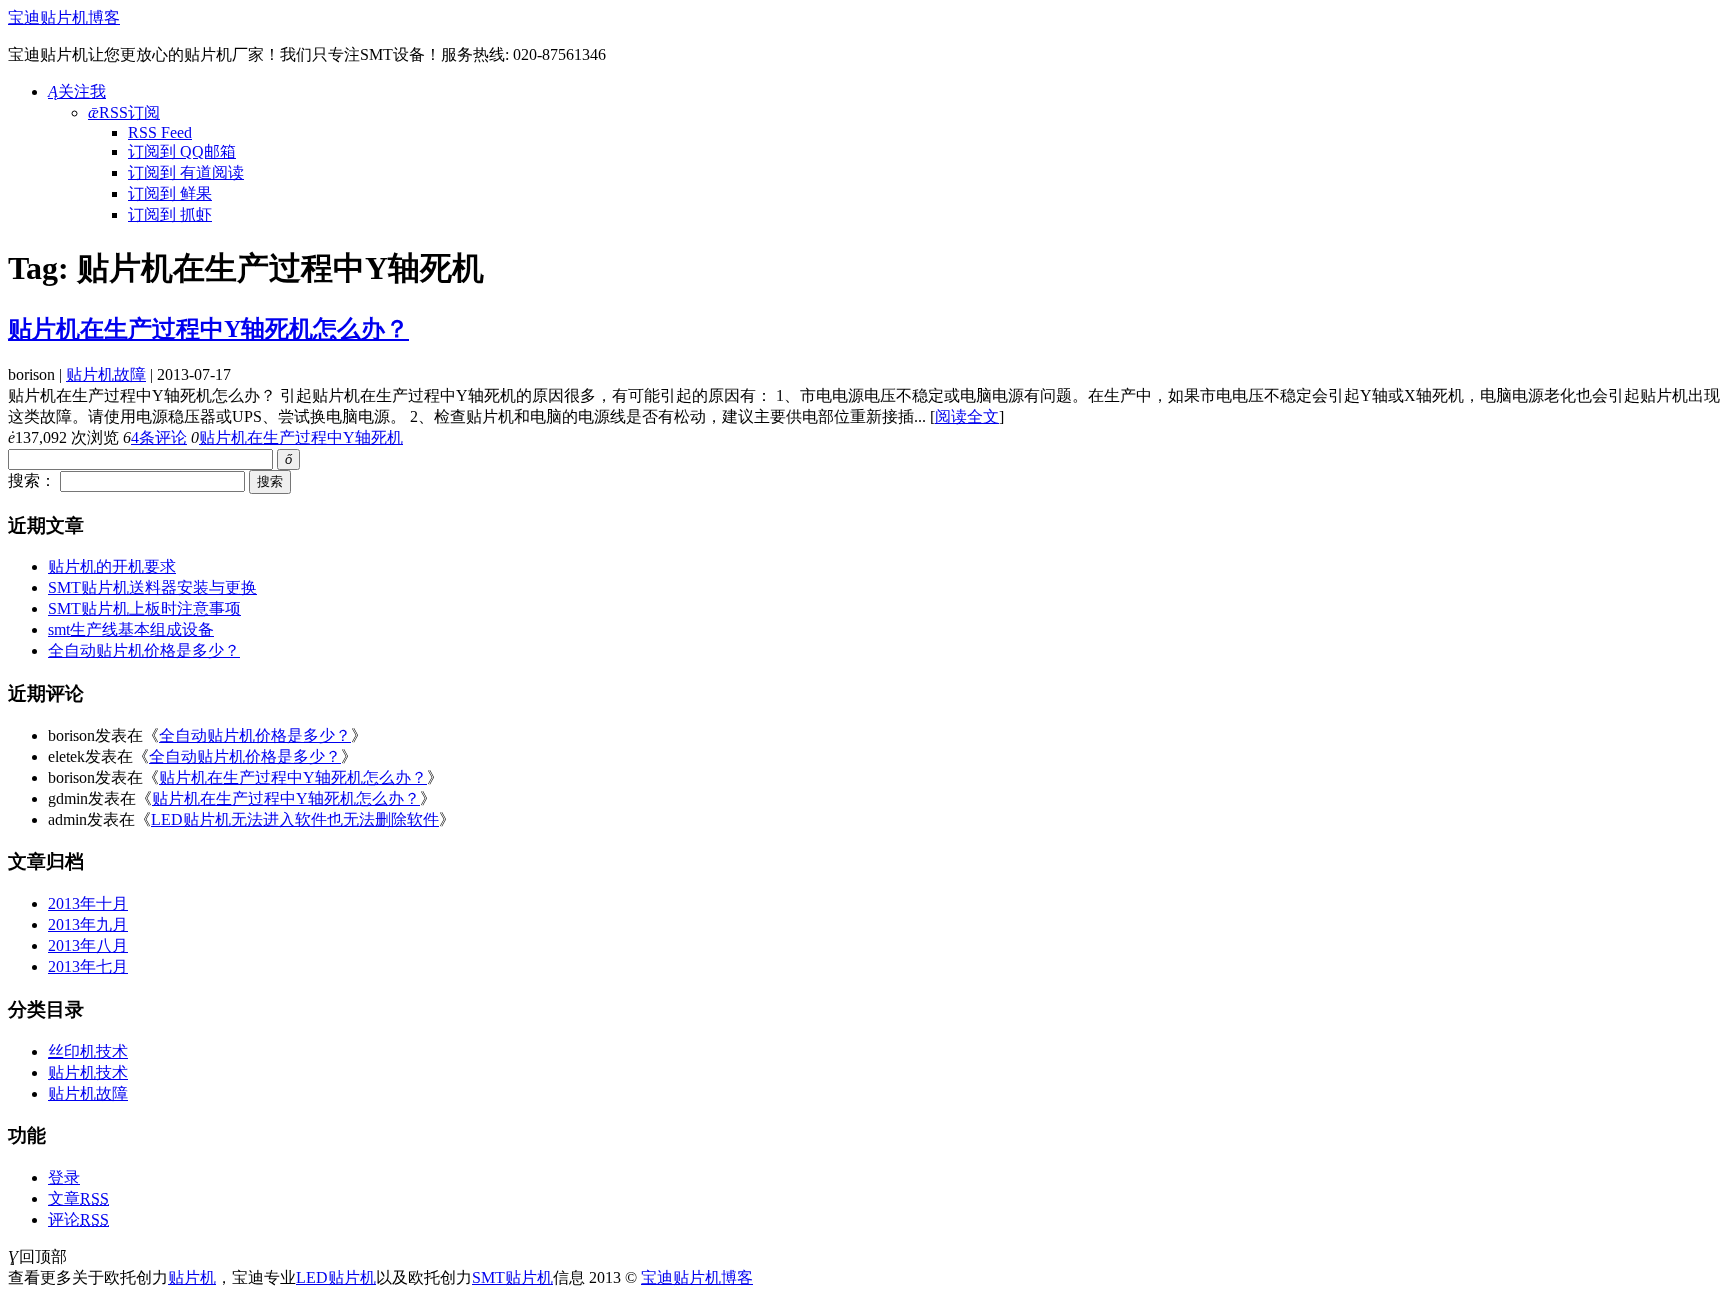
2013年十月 (88, 903)
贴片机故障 (106, 374)
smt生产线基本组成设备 (131, 629)
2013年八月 (88, 945)
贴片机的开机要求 (112, 566)
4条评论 (159, 437)
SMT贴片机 (512, 1277)
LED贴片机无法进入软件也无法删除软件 (295, 819)
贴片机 (192, 1277)
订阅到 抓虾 (170, 214)
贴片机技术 (88, 1072)
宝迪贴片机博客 (64, 17)
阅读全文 (967, 416)
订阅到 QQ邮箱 (182, 151)
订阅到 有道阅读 (186, 172)
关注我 (77, 91)
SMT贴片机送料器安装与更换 (152, 587)
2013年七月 (88, 966)
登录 (64, 1177)
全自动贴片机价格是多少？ (144, 650)
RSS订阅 (124, 112)
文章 (78, 1198)
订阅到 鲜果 (170, 193)
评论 (78, 1219)
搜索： (32, 480)
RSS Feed (160, 132)
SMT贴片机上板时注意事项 (144, 608)
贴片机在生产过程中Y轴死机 (301, 437)
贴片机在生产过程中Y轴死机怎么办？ (208, 329)
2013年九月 (88, 924)
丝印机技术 (88, 1051)
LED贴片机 (336, 1277)
